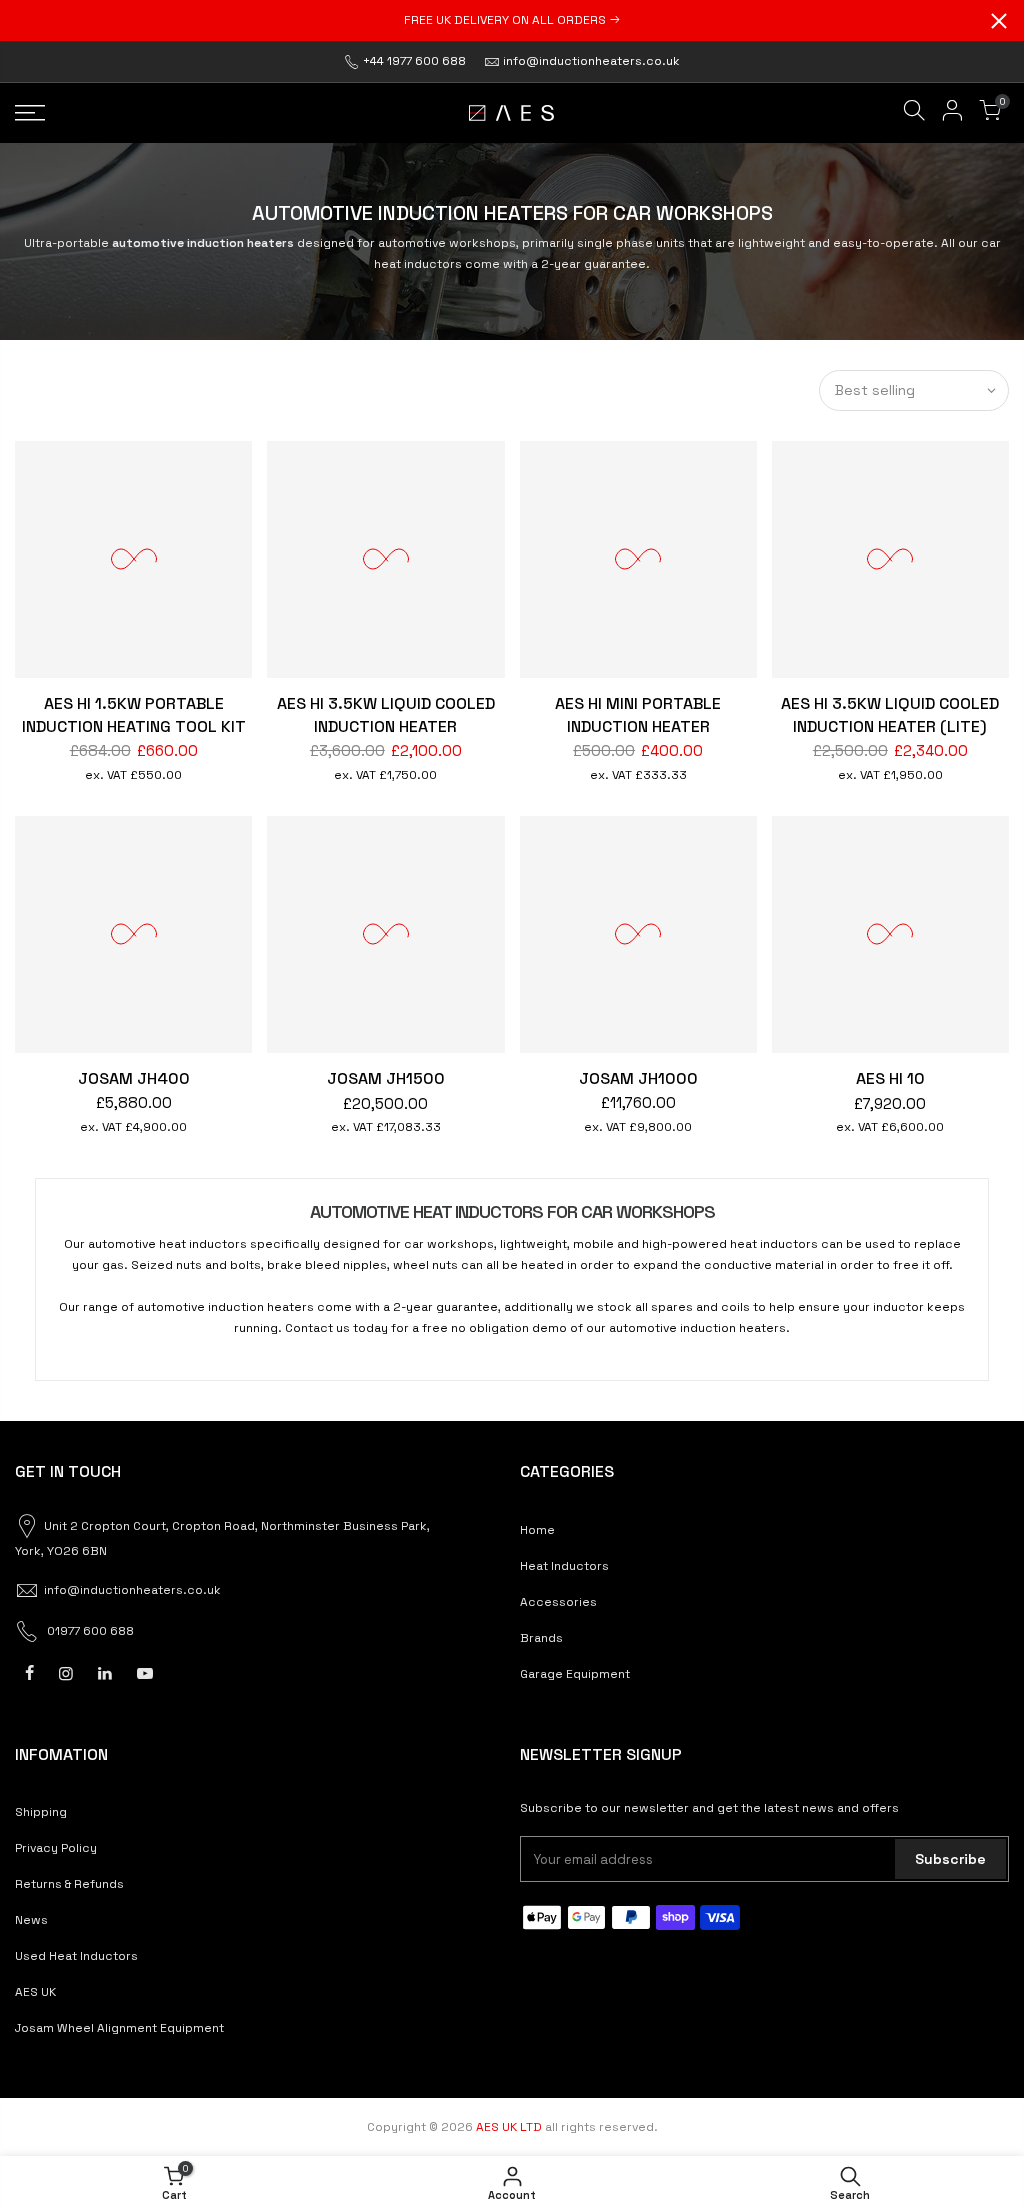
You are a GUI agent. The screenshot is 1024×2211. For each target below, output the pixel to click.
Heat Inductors (564, 1566)
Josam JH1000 (638, 1078)
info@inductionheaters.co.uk (591, 61)
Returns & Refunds (69, 1884)
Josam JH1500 (386, 1078)
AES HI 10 (890, 1078)
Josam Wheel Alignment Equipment (119, 2028)
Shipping (41, 1812)
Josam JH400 (134, 1078)
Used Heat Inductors (76, 1956)
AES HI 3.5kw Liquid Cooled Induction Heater (386, 715)
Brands (541, 1638)
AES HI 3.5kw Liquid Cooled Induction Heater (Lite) (890, 715)
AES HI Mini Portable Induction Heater (638, 715)
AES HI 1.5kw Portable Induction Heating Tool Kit (134, 715)
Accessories (558, 1602)
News (31, 1920)
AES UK (35, 1992)
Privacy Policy (56, 1848)
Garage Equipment (575, 1674)
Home (537, 1530)
